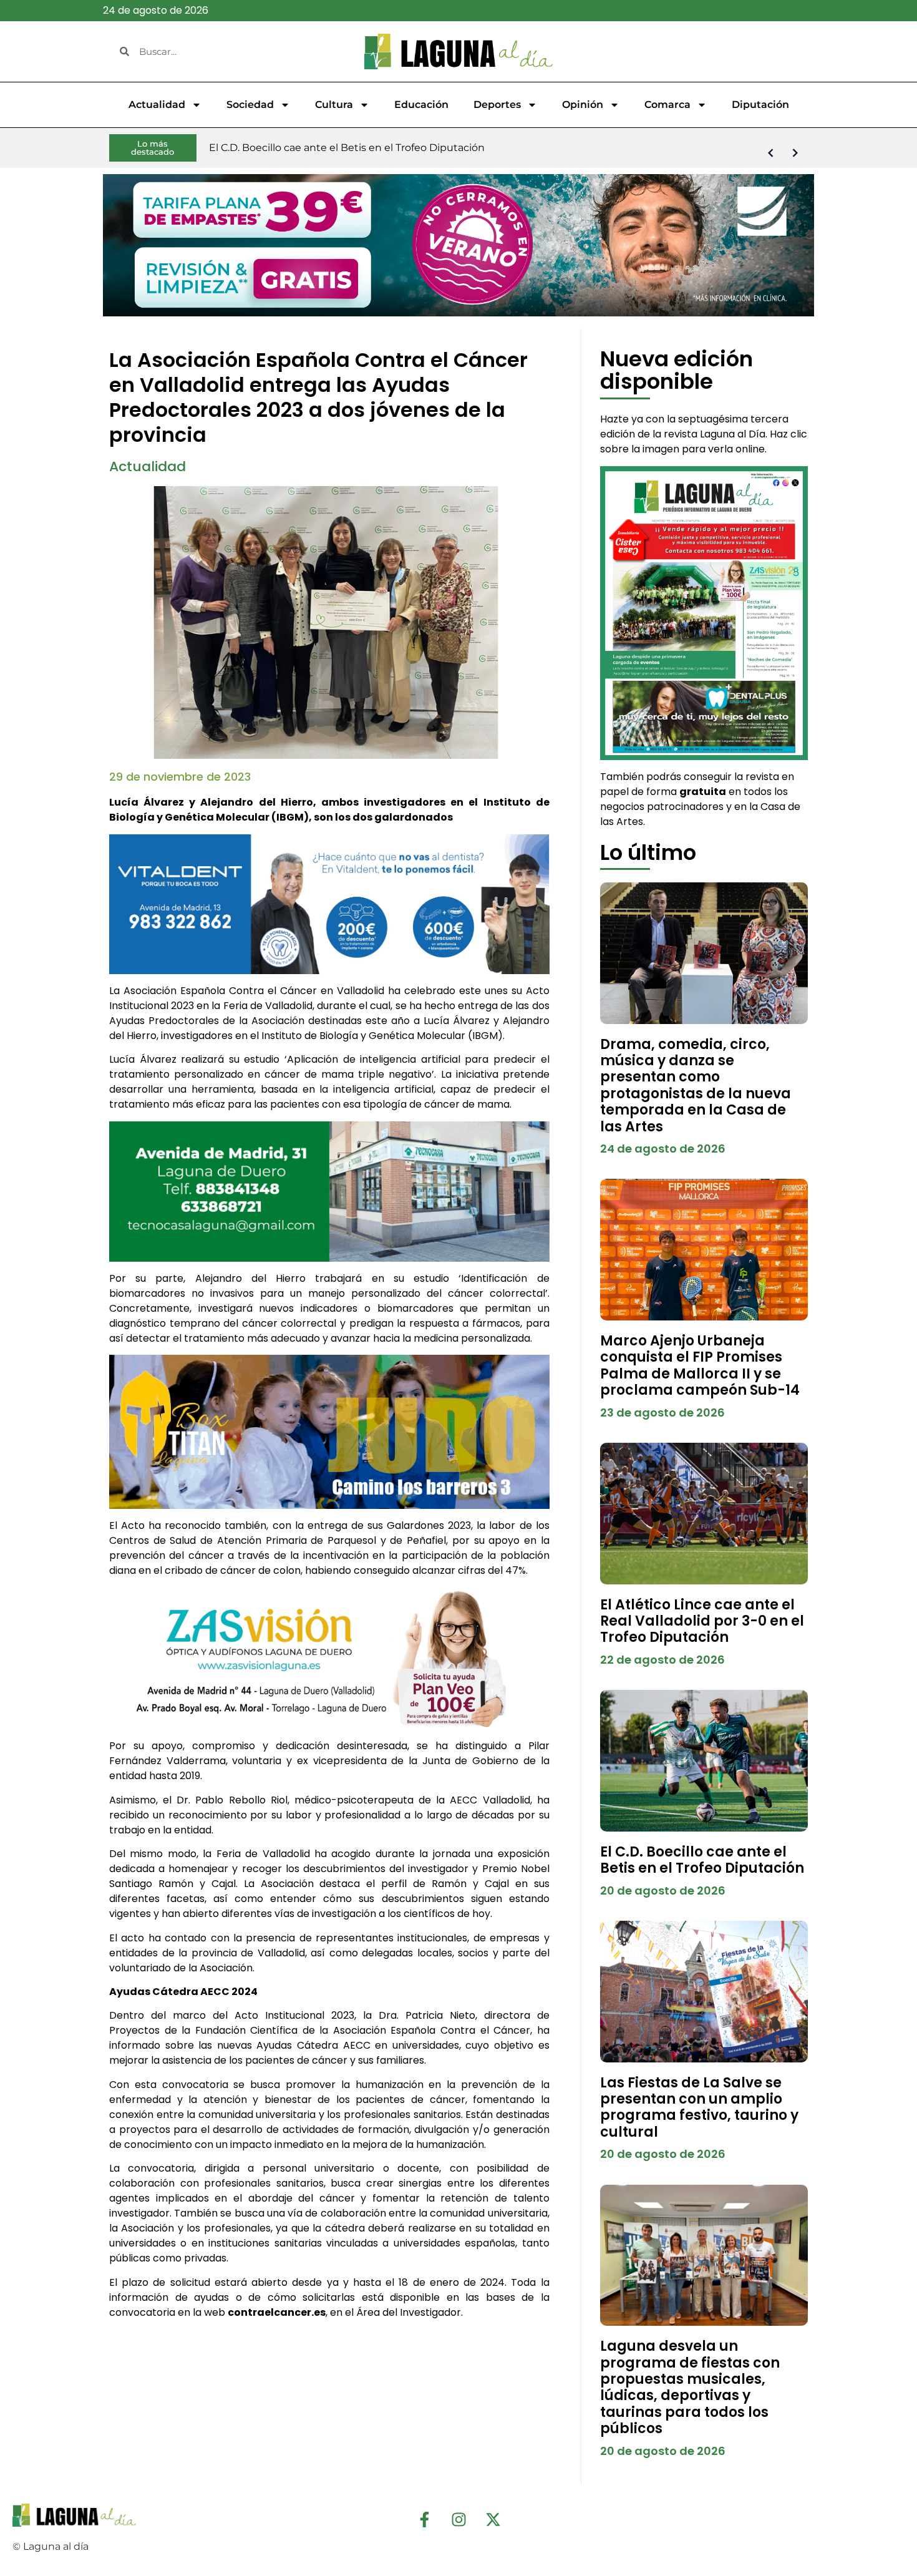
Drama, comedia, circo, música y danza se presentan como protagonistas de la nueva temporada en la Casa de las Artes (696, 1086)
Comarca (667, 105)
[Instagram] (458, 2519)
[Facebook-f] (424, 2519)
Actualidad (157, 105)
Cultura (334, 105)
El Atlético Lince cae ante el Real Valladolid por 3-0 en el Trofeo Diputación (702, 1621)
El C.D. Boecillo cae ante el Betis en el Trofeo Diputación (702, 1860)
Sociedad (250, 105)
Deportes (497, 105)
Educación (421, 105)
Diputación (760, 105)
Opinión (583, 105)
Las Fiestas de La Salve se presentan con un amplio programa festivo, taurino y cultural (699, 2107)
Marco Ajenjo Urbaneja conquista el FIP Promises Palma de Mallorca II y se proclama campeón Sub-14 (700, 1365)
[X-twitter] (493, 2519)
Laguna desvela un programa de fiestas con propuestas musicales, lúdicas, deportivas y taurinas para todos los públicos (690, 2387)
